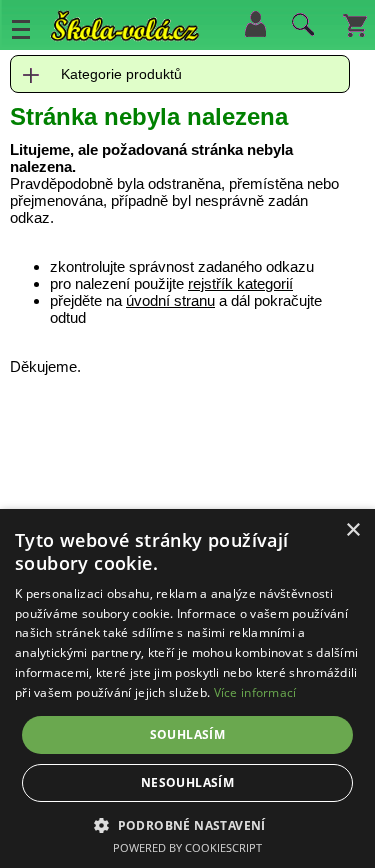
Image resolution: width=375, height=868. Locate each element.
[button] (187, 824)
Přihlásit (255, 24)
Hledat (300, 29)
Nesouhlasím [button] (187, 782)
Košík (355, 24)
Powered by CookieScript (187, 847)
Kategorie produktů (121, 74)
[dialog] (187, 688)
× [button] (352, 530)
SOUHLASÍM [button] (188, 734)
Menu (21, 29)
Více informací (255, 692)
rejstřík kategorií (240, 283)
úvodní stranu (170, 300)
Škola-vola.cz (125, 29)
